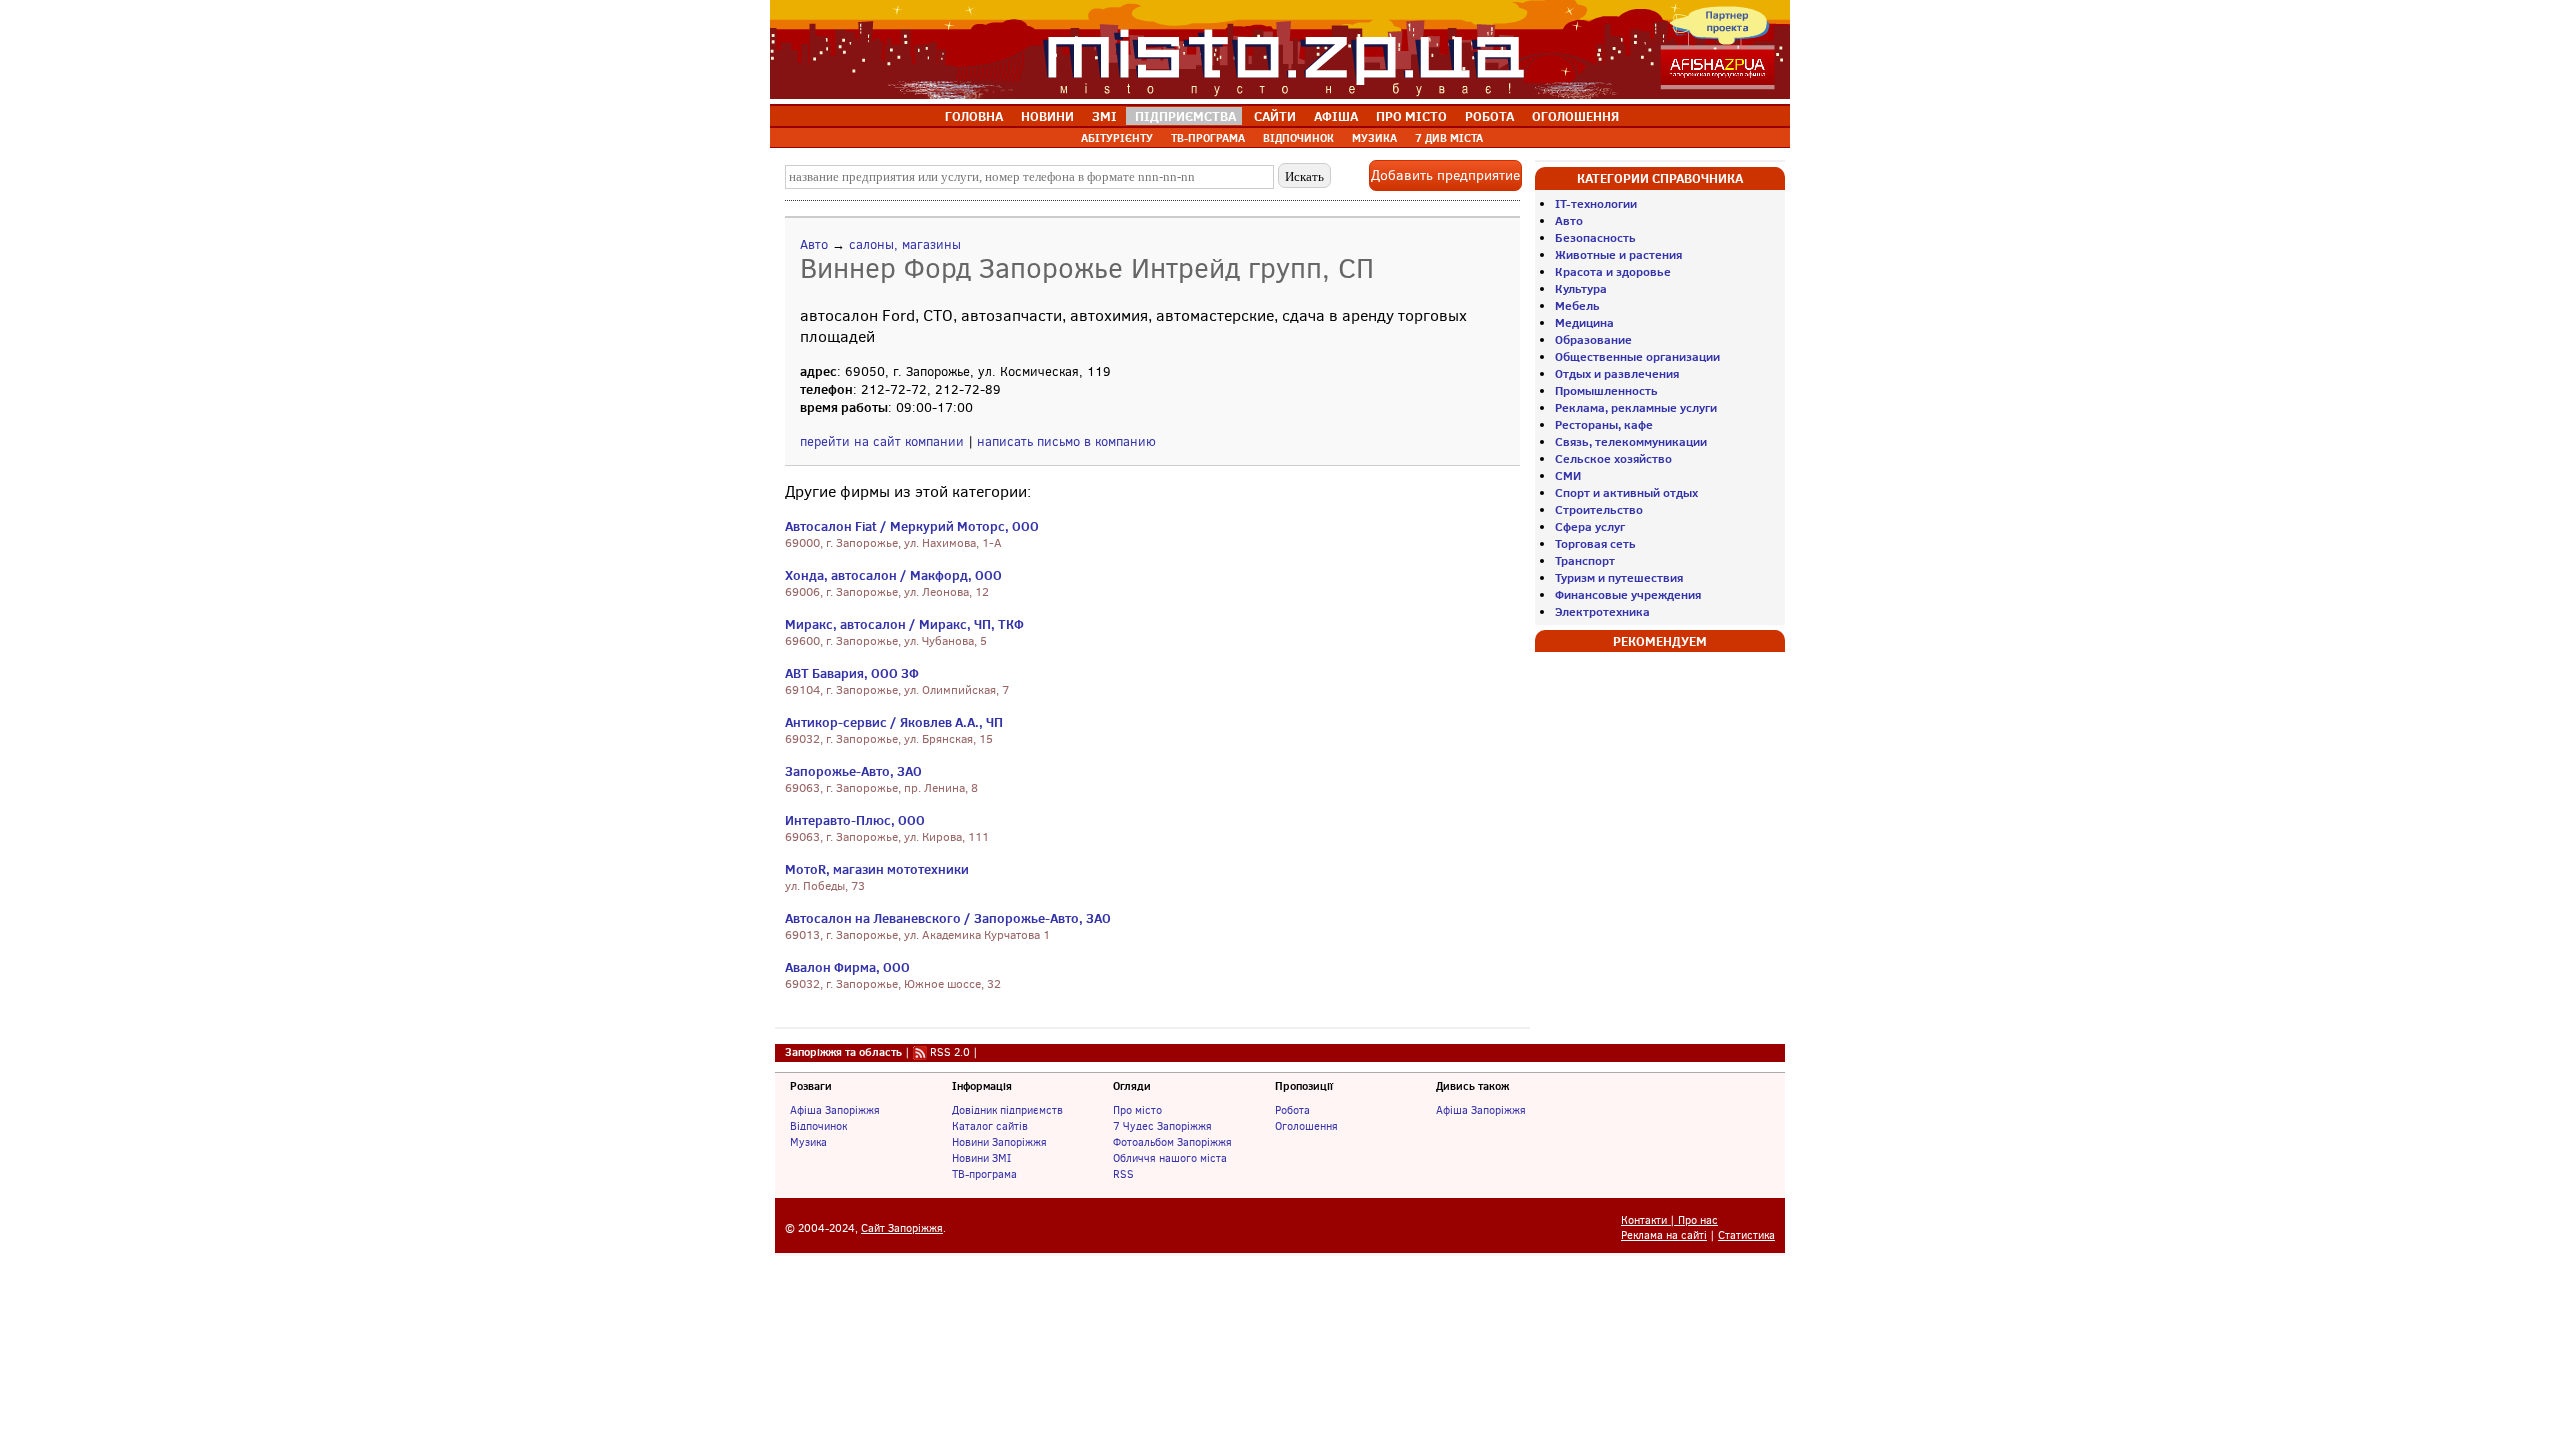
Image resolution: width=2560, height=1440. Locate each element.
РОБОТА (1489, 116)
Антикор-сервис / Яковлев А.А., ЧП (894, 722)
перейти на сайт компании (882, 441)
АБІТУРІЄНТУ (1117, 138)
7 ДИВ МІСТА (1449, 138)
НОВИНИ (1047, 116)
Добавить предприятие (1445, 175)
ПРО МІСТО (1411, 116)
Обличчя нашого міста (1170, 1158)
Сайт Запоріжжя (902, 1228)
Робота (1292, 1110)
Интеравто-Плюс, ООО (855, 820)
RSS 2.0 (950, 1052)
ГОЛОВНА (974, 116)
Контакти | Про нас (1669, 1220)
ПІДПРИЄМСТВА (1185, 116)
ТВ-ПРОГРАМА (1208, 138)
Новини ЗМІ (981, 1158)
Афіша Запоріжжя (835, 1110)
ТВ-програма (984, 1174)
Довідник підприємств (1007, 1110)
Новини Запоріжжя (999, 1142)
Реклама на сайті (1664, 1235)
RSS (1123, 1174)
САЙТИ (1275, 116)
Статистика (1746, 1235)
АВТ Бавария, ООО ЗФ (852, 673)
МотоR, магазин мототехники (877, 869)
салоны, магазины (905, 244)
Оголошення (1306, 1126)
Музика (808, 1142)
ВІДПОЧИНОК (1298, 138)
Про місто (1137, 1110)
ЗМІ (1104, 116)
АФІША (1336, 116)
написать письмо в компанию (1066, 441)
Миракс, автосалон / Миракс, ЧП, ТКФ (904, 624)
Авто (814, 244)
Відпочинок (818, 1126)
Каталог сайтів (990, 1126)
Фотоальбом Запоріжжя (1172, 1142)
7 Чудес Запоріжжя (1162, 1126)
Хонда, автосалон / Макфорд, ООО (893, 575)
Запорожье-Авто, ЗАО (853, 771)
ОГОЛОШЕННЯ (1575, 116)
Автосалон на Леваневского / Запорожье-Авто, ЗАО (948, 918)
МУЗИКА (1374, 138)
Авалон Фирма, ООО (847, 967)
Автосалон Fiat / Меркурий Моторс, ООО (912, 526)
